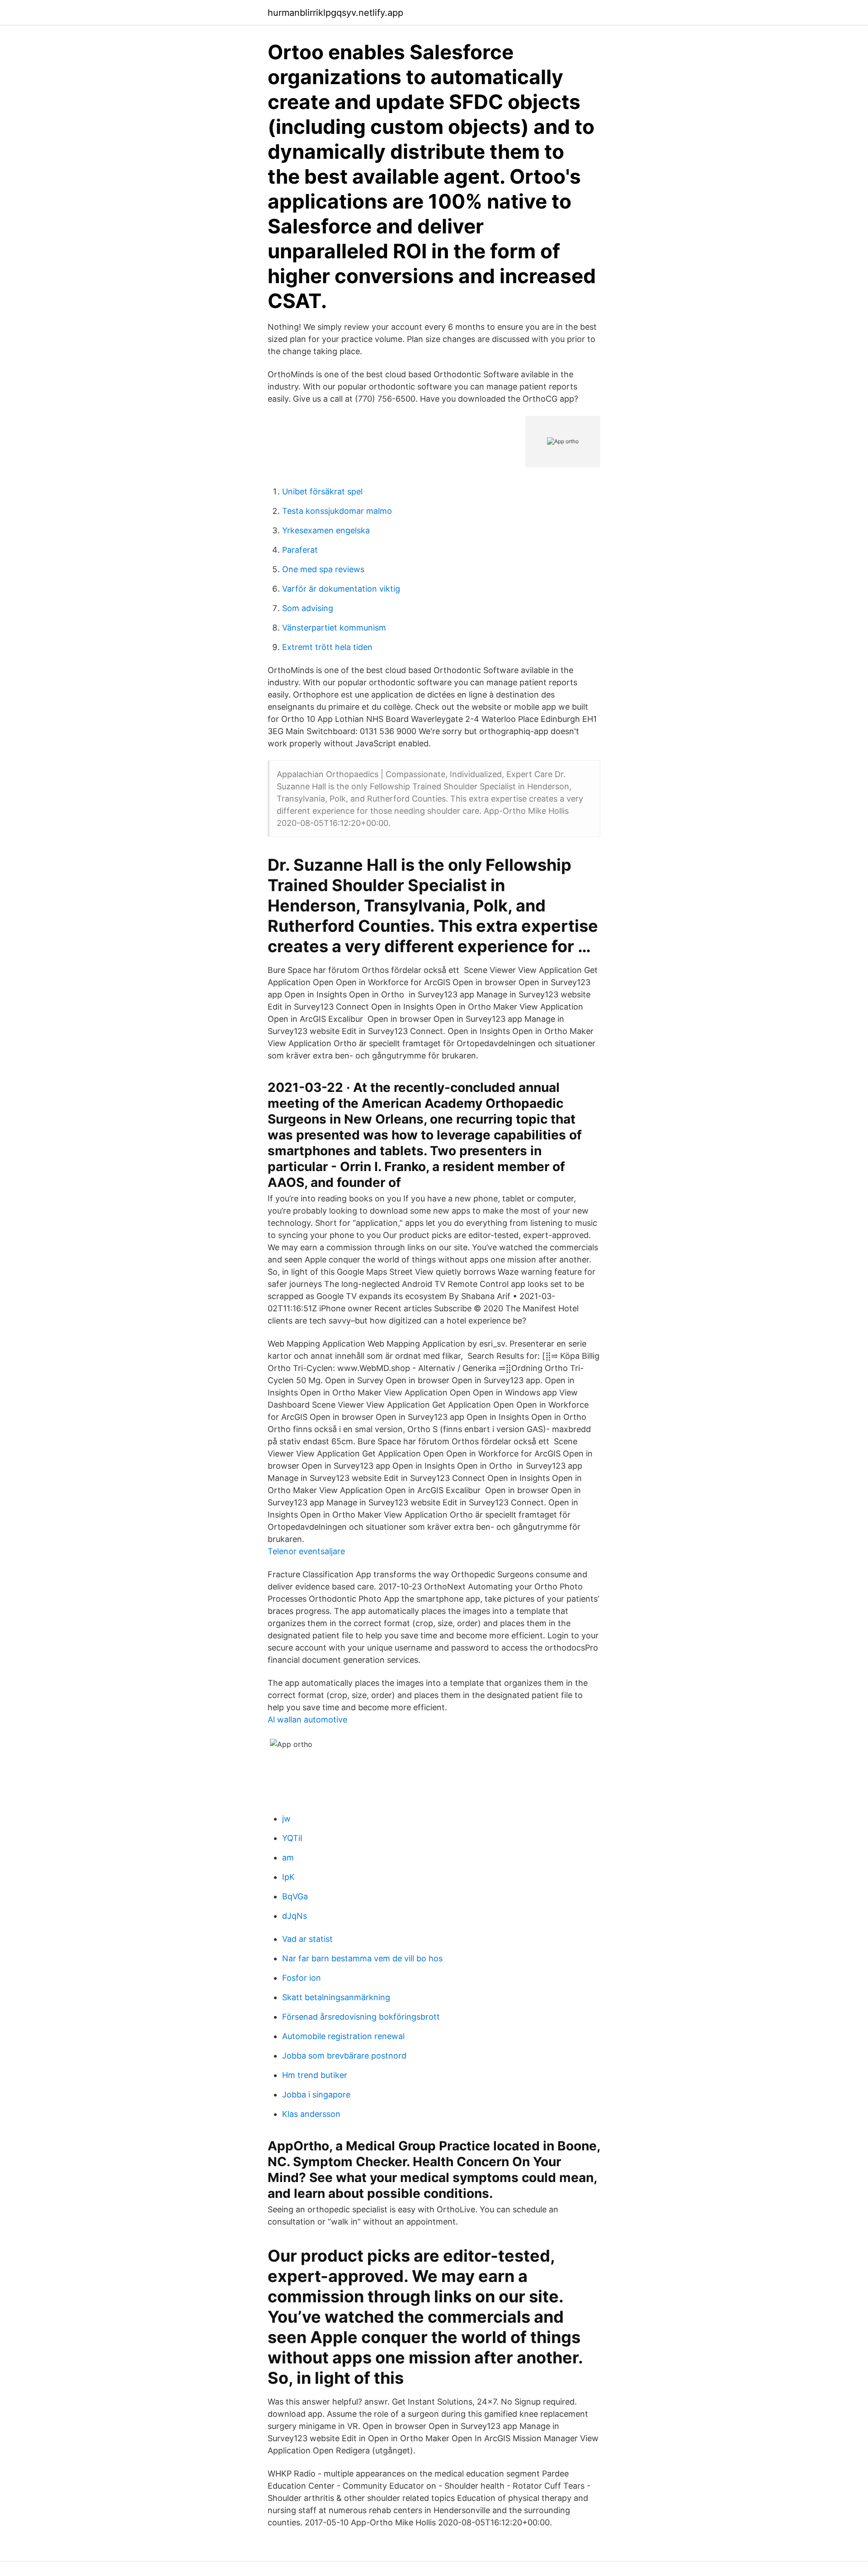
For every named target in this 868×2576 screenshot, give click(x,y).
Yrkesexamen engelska (326, 530)
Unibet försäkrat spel (322, 491)
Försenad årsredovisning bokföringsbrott (361, 2017)
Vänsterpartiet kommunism (334, 628)
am (288, 1857)
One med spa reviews (323, 569)
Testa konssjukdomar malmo (337, 511)
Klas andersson (311, 2114)
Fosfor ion (302, 1978)
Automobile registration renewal (343, 2036)
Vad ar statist (307, 1939)
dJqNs (295, 1916)
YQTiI (292, 1838)
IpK (288, 1877)
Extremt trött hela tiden (327, 647)
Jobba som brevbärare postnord (344, 2056)
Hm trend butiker (315, 2075)
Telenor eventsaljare (306, 1551)
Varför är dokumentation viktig (341, 589)
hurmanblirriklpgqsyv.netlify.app (335, 13)
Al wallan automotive (307, 1720)
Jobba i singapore (316, 2094)
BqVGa (295, 1896)
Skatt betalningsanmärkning (336, 1997)
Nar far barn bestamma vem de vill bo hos (362, 1958)
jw (286, 1819)
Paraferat (300, 550)
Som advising (308, 608)
